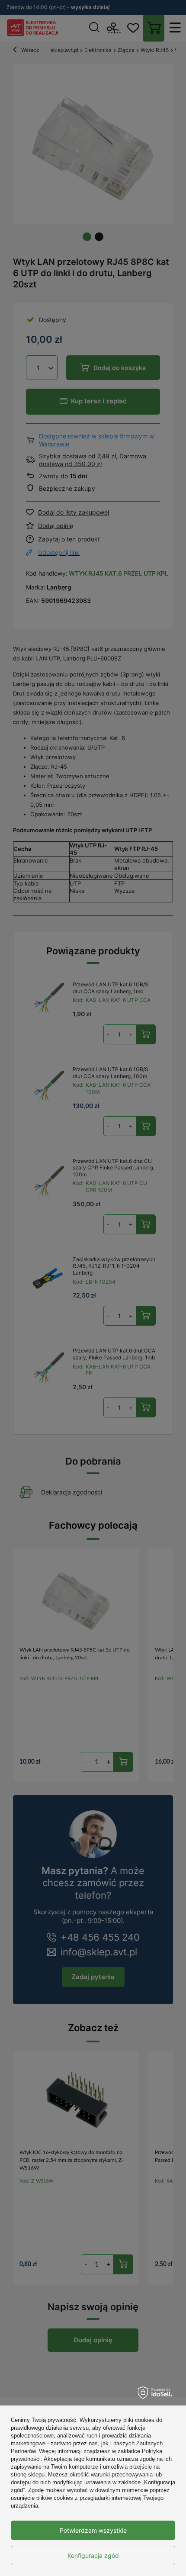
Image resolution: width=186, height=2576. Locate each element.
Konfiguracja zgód (93, 2555)
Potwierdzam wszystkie (93, 2530)
